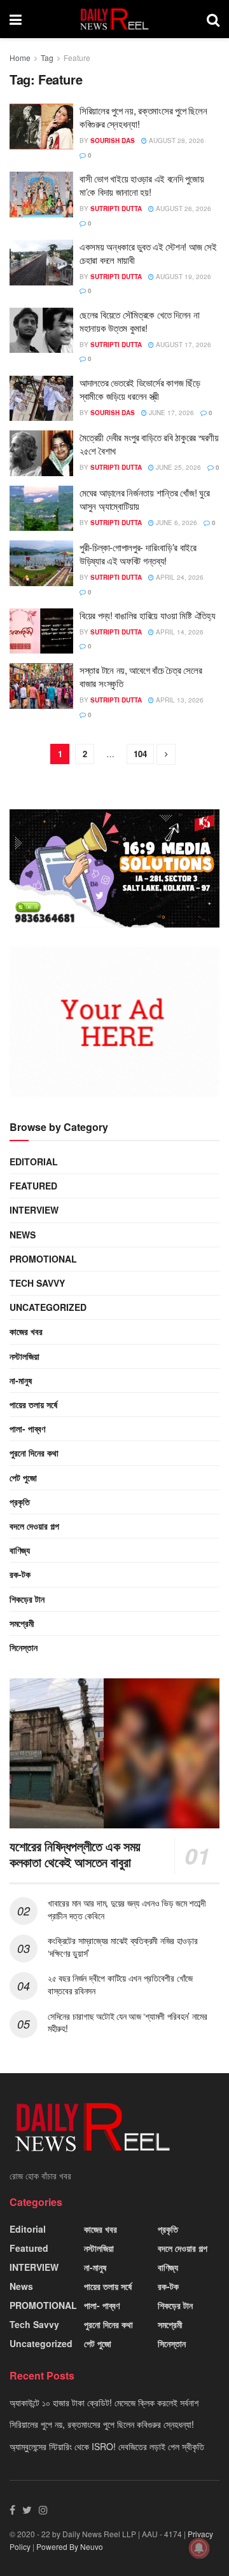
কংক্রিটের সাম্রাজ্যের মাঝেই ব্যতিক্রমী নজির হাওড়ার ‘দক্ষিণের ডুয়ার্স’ (123, 1947)
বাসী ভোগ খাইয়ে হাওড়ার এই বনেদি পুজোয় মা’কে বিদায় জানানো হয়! (142, 185)
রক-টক (20, 1574)
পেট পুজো (23, 1477)
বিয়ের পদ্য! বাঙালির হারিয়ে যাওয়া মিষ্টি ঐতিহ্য (147, 615)
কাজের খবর (26, 1331)
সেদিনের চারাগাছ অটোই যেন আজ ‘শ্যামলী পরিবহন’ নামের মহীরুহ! (128, 2022)
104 (140, 754)
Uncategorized (48, 1307)
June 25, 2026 (177, 467)
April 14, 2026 (179, 632)
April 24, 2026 (179, 577)
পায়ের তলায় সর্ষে (33, 1404)
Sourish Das (113, 140)
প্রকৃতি (20, 1502)
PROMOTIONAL (43, 1259)
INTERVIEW (34, 1210)
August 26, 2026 (183, 209)
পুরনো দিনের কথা (34, 1453)
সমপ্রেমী (22, 1623)
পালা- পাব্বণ (27, 1428)
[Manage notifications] (199, 2548)
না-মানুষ (21, 1380)
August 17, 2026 (183, 345)
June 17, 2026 (170, 413)
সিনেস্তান (24, 1647)
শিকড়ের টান (27, 1599)
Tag (47, 58)
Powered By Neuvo (70, 2546)
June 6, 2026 (176, 523)
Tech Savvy (37, 1283)
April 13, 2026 (179, 700)
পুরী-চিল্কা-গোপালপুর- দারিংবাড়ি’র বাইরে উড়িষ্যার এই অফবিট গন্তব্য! (138, 554)
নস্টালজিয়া (24, 1356)
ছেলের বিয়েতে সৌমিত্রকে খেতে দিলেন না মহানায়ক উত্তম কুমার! (139, 321)
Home (20, 58)
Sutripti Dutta (116, 209)
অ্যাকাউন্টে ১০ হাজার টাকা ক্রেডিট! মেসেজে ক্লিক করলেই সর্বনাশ (104, 2402)
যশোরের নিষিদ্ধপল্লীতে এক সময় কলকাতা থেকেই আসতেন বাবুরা (75, 1854)
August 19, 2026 (183, 277)
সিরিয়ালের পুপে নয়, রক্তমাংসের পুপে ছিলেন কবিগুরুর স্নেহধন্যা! (102, 2424)
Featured (33, 1186)
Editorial (34, 1161)
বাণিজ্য (20, 1550)
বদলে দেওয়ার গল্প (34, 1526)
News (23, 1235)
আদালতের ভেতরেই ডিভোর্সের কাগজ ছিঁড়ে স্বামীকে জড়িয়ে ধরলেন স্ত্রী (140, 389)
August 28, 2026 (176, 140)
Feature (77, 58)
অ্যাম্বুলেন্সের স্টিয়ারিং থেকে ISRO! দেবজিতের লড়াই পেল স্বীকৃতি (107, 2446)
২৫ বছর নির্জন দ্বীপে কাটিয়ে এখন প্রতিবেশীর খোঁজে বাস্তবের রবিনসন (120, 1984)
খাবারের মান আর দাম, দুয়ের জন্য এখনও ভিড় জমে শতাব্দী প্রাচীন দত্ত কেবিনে (127, 1909)
